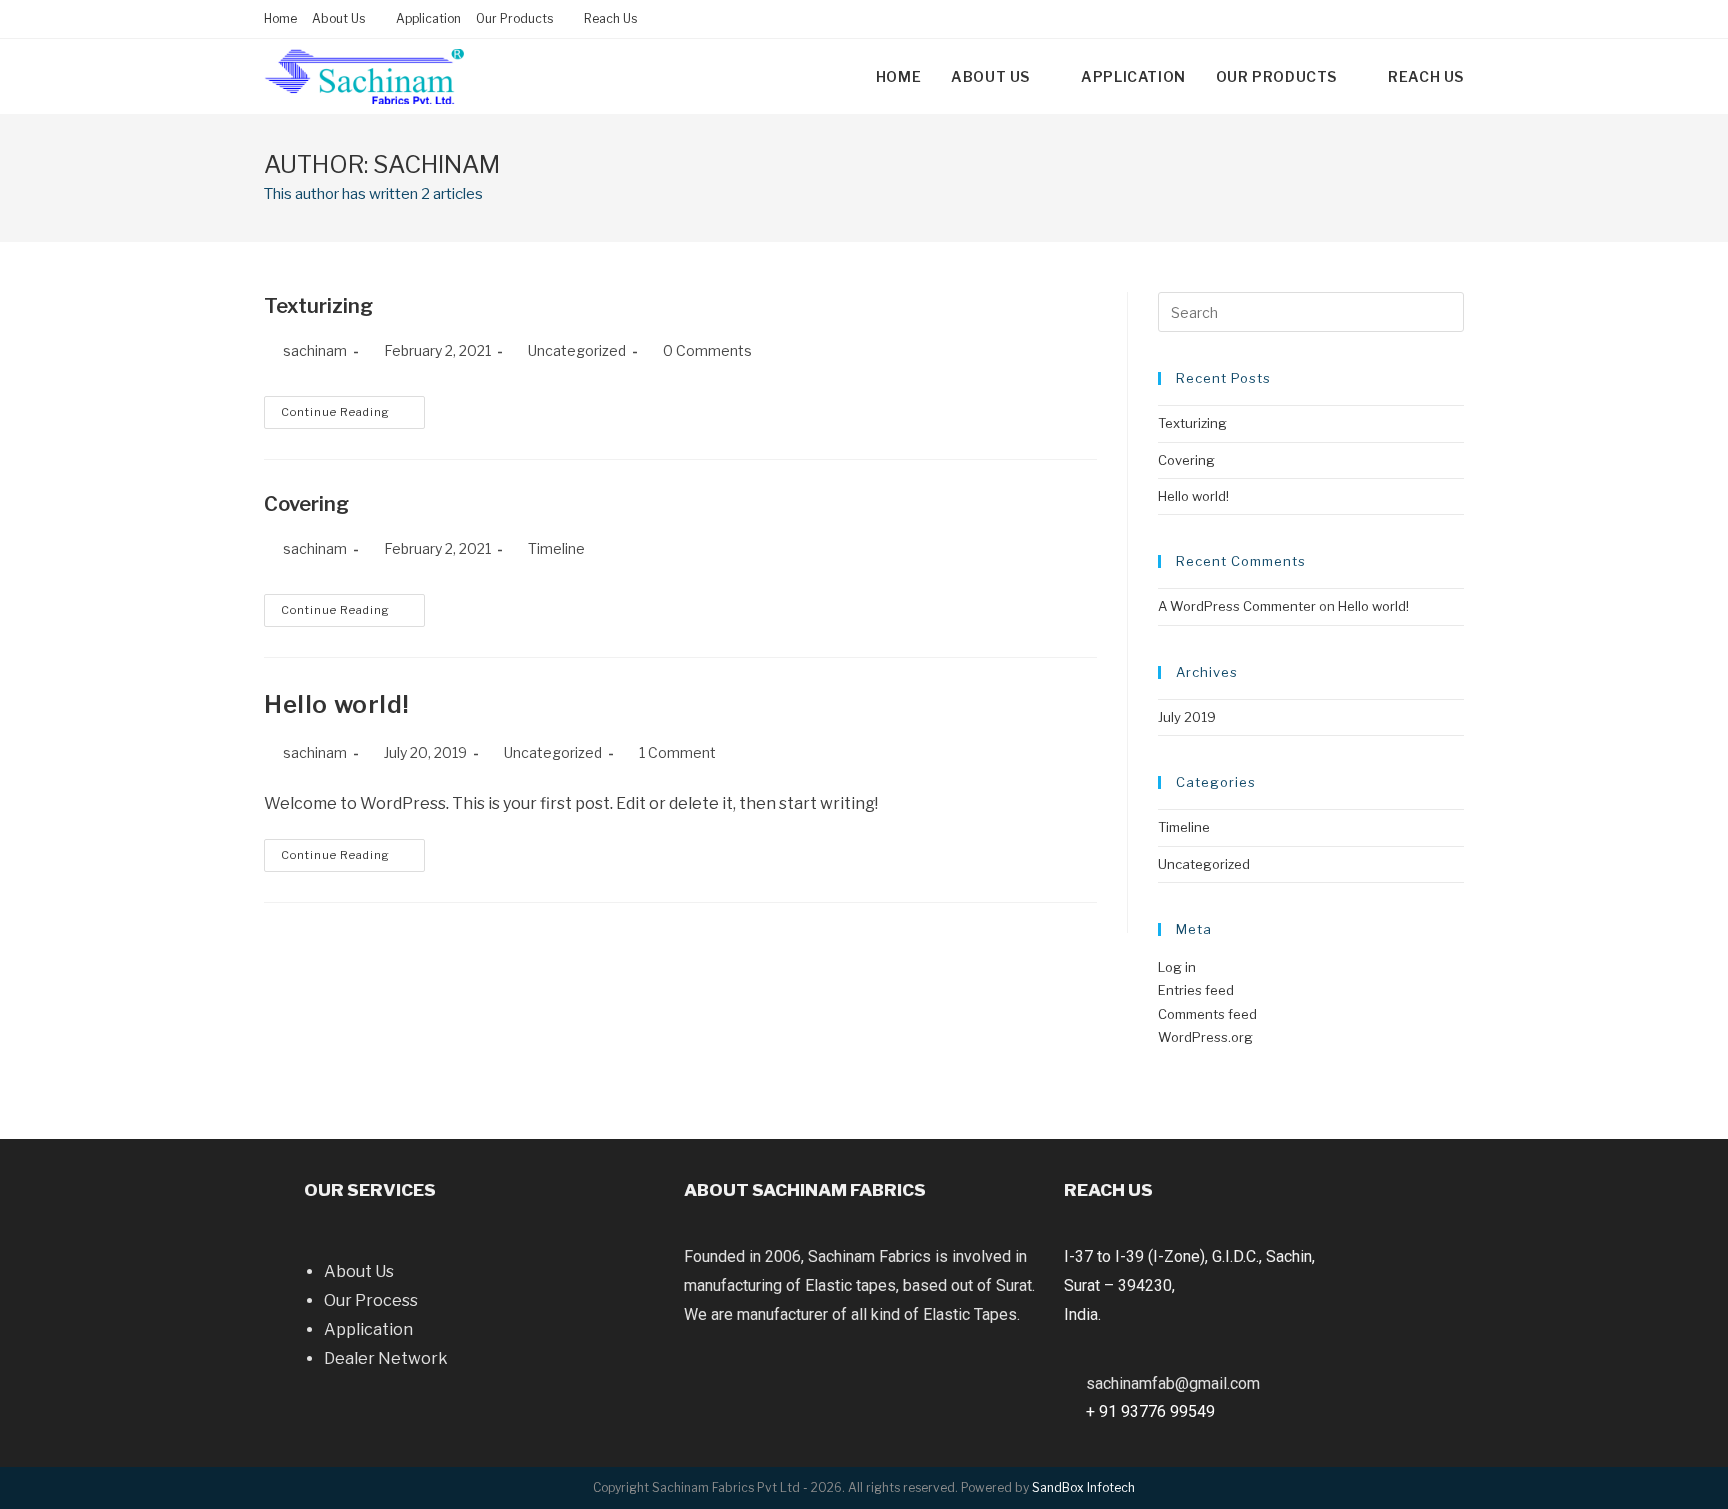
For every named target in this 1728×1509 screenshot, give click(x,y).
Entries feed (1196, 990)
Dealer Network (386, 1358)
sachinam (315, 350)
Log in (1177, 967)
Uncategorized (553, 752)
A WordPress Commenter (1237, 606)
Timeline (556, 548)
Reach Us (610, 18)
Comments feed (1207, 1014)
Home (280, 18)
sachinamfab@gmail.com (1173, 1383)
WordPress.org (1205, 1037)
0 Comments (707, 350)
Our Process (371, 1300)
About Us (359, 1271)
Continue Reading (335, 412)
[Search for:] (1311, 311)
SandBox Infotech (1083, 1487)
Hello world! (336, 704)
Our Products (516, 18)
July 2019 (1187, 717)
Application (428, 18)
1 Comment (677, 752)
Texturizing (318, 306)
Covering (306, 504)
